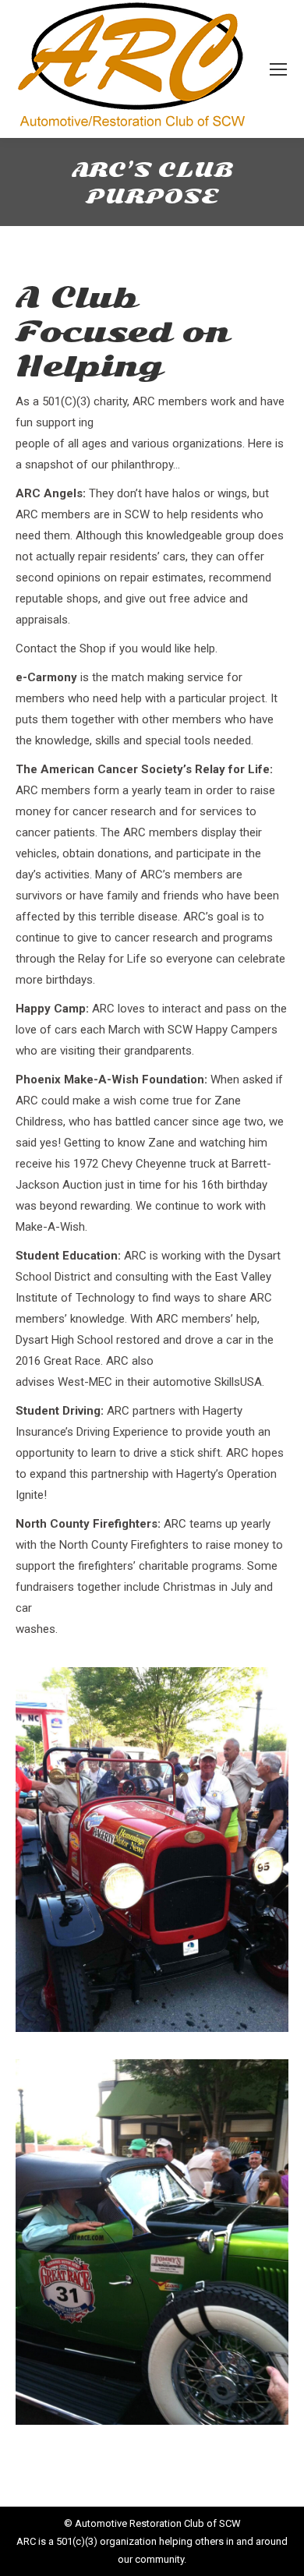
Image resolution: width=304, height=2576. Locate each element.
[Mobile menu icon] (278, 69)
